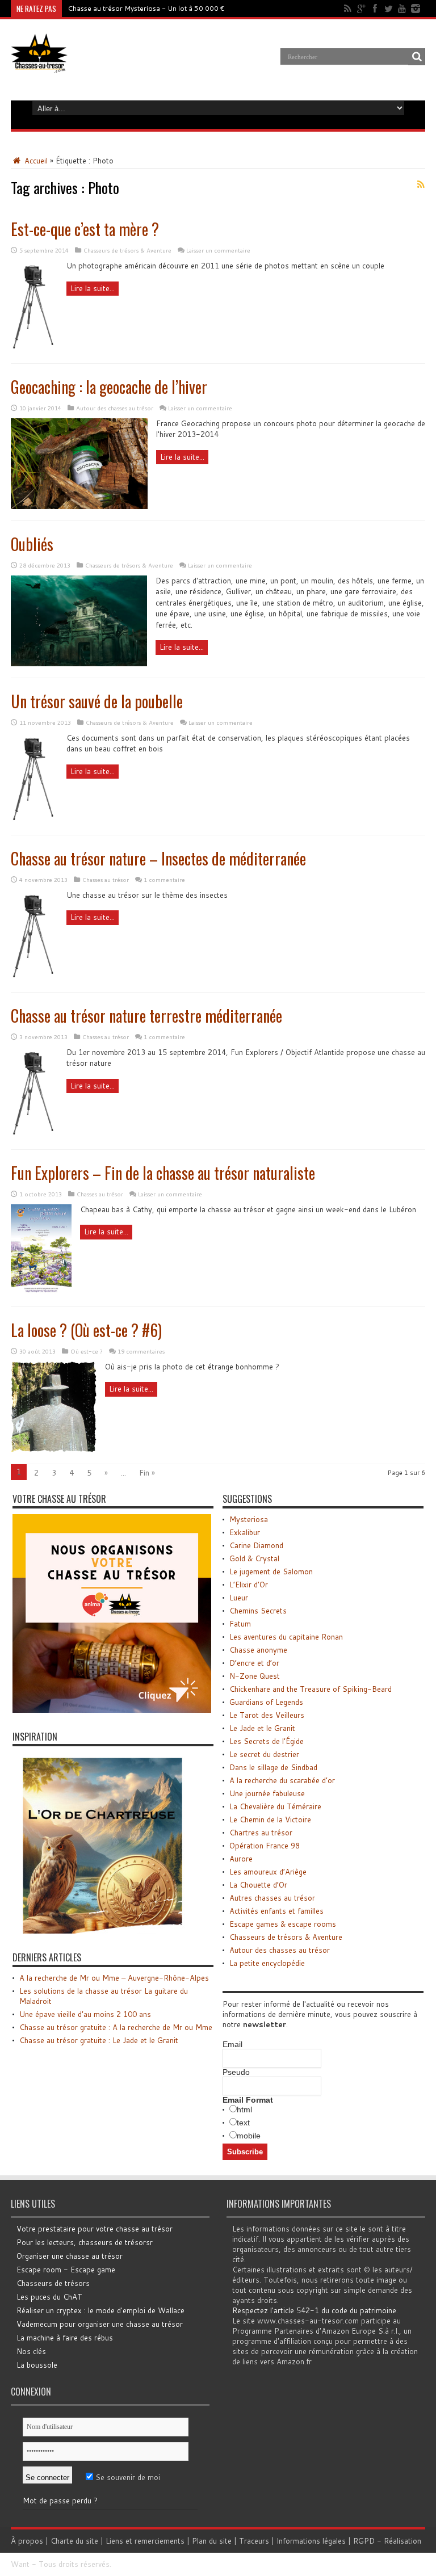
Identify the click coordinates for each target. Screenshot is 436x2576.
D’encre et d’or (254, 1663)
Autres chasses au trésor (272, 1898)
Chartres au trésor (261, 1833)
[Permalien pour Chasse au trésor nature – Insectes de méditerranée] (34, 978)
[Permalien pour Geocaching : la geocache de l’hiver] (79, 506)
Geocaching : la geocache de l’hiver (109, 387)
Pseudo (236, 2072)
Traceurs (254, 2541)
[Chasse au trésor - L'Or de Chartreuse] (103, 1931)
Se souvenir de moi (127, 2477)
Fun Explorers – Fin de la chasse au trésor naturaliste (163, 1173)
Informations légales (311, 2541)
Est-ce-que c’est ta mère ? (85, 229)
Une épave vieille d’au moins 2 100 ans (85, 2014)
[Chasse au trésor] (39, 65)
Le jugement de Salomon (271, 1571)
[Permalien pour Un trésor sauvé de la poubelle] (34, 821)
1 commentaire (164, 880)
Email (232, 2044)
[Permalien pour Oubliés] (79, 663)
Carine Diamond (256, 1545)
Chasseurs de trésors (53, 2283)
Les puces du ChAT (49, 2297)
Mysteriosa (249, 1519)
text (243, 2123)
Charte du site (74, 2541)
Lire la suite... (93, 288)
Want (20, 2564)
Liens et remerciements (145, 2541)
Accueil (35, 161)
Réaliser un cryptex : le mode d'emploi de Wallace (100, 2310)
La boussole (37, 2365)
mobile (249, 2136)
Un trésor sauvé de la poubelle (97, 701)
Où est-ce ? (87, 1351)
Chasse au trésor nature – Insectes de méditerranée (158, 858)
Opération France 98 (265, 1846)
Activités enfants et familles (276, 1911)
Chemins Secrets (258, 1611)
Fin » (147, 1473)
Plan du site (212, 2541)
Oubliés (32, 544)
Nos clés (31, 2351)
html (244, 2109)
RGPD (364, 2541)
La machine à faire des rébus (65, 2338)
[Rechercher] (417, 57)
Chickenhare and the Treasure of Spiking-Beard (311, 1689)
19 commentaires (141, 1351)
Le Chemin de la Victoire (270, 1819)
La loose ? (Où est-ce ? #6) (86, 1330)
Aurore (241, 1859)
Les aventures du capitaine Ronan (286, 1637)
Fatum (240, 1624)
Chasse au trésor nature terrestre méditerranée (146, 1016)
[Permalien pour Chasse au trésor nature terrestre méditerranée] (34, 1135)
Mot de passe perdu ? (60, 2501)
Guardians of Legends (266, 1702)
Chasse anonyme (258, 1650)
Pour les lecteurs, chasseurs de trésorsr (85, 2242)
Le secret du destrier (264, 1754)
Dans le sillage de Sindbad (273, 1767)
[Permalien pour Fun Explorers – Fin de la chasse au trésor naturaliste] (41, 1292)
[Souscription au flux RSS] (421, 184)
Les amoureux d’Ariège (268, 1872)
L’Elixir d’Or (249, 1585)
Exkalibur (245, 1532)
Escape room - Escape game (66, 2270)
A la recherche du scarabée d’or (282, 1780)
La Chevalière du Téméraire (275, 1806)
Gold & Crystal (254, 1558)
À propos (27, 2541)
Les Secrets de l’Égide (267, 1741)
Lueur (239, 1598)
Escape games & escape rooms (283, 1924)
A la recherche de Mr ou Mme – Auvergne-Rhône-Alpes (114, 1978)
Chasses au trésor (106, 880)
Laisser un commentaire (218, 250)
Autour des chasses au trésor (115, 408)
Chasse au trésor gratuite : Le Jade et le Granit (99, 2040)
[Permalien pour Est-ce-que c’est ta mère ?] (34, 349)
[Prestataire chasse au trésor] (112, 1710)
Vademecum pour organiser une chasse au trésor (100, 2324)
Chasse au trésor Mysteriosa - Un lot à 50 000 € (146, 8)
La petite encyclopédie (267, 1963)
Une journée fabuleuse (267, 1793)
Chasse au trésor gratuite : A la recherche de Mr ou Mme (116, 2027)
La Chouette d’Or (258, 1885)
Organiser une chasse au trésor (70, 2256)
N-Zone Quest (255, 1676)
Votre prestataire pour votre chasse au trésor (95, 2229)
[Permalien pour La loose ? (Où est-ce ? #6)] (54, 1449)
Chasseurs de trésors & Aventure (127, 250)
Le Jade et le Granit (262, 1728)
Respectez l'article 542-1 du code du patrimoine (314, 2310)
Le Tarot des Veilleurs (267, 1715)
